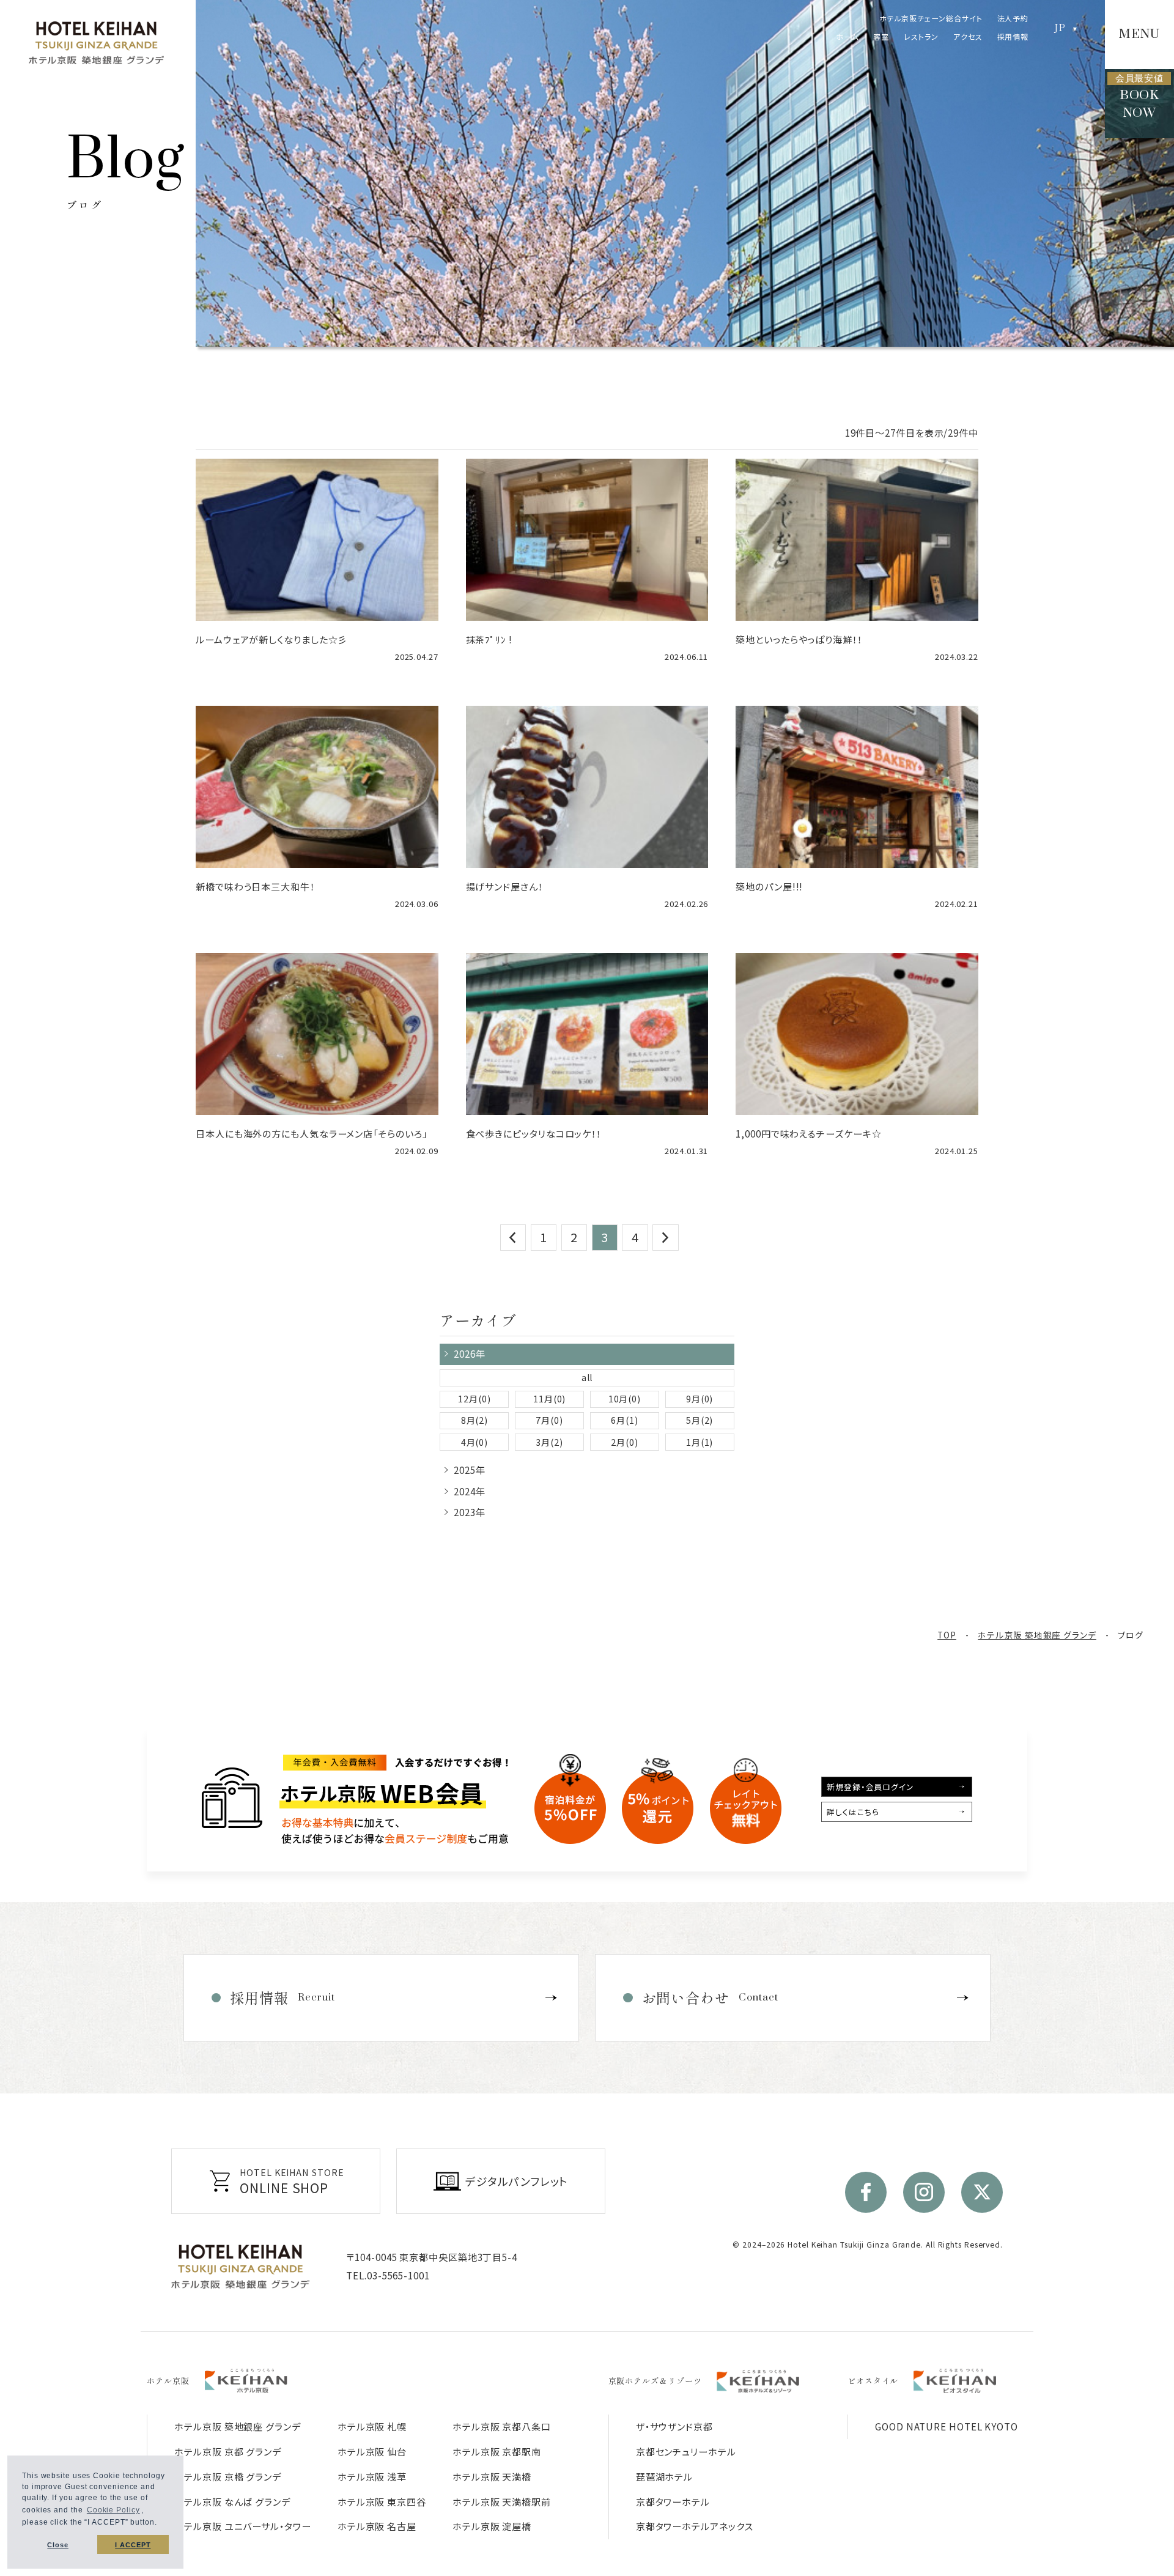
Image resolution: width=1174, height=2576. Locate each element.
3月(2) (549, 1442)
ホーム (847, 36)
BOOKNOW (1140, 96)
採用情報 (1013, 36)
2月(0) (625, 1442)
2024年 (470, 1491)
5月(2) (700, 1420)
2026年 (470, 1354)
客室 (881, 36)
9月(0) (700, 1399)
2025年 (470, 1470)
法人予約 (1013, 18)
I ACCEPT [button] (133, 2545)
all (587, 1377)
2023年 (470, 1512)
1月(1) (700, 1442)
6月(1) (625, 1420)
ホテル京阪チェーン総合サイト (931, 18)
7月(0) (549, 1420)
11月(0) (549, 1399)
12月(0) (474, 1399)
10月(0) (625, 1399)
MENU (1140, 34)
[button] (161, 2524)
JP (1060, 27)
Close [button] (58, 2545)
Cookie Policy (113, 2510)
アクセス (968, 36)
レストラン (921, 36)
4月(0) (475, 1442)
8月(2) (475, 1420)
